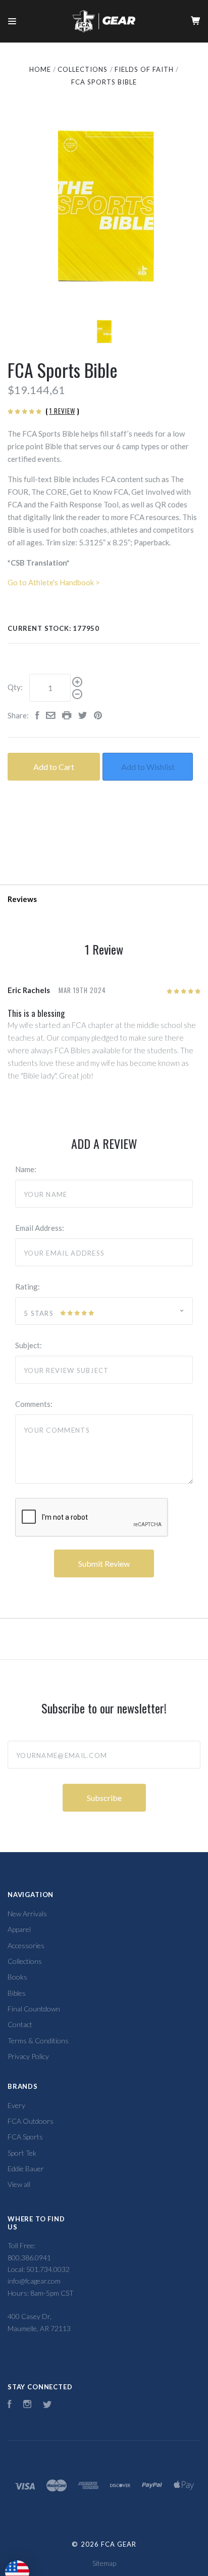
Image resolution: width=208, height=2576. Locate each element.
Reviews (22, 899)
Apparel (19, 1929)
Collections (25, 1961)
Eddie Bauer (26, 2169)
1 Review (62, 411)
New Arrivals (27, 1914)
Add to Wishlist (148, 767)
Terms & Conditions (38, 2041)
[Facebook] (10, 2405)
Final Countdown (34, 2009)
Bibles (17, 1993)
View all (19, 2184)
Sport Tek (22, 2153)
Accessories (26, 1945)
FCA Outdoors (31, 2121)
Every (16, 2105)
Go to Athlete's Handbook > (54, 582)
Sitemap (104, 2563)
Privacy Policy (28, 2056)
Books (17, 1977)
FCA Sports (25, 2137)
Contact (20, 2024)
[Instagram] (27, 2405)
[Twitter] (47, 2405)
